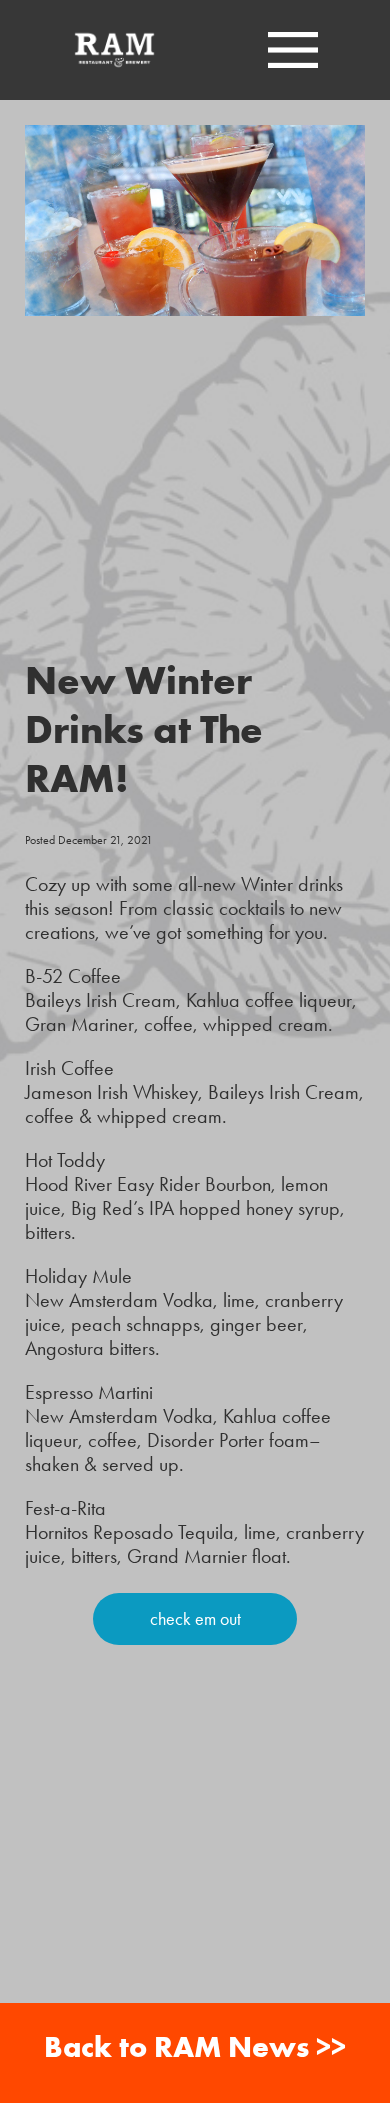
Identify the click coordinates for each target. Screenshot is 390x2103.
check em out (195, 1619)
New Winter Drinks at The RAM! (144, 728)
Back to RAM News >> (195, 2046)
